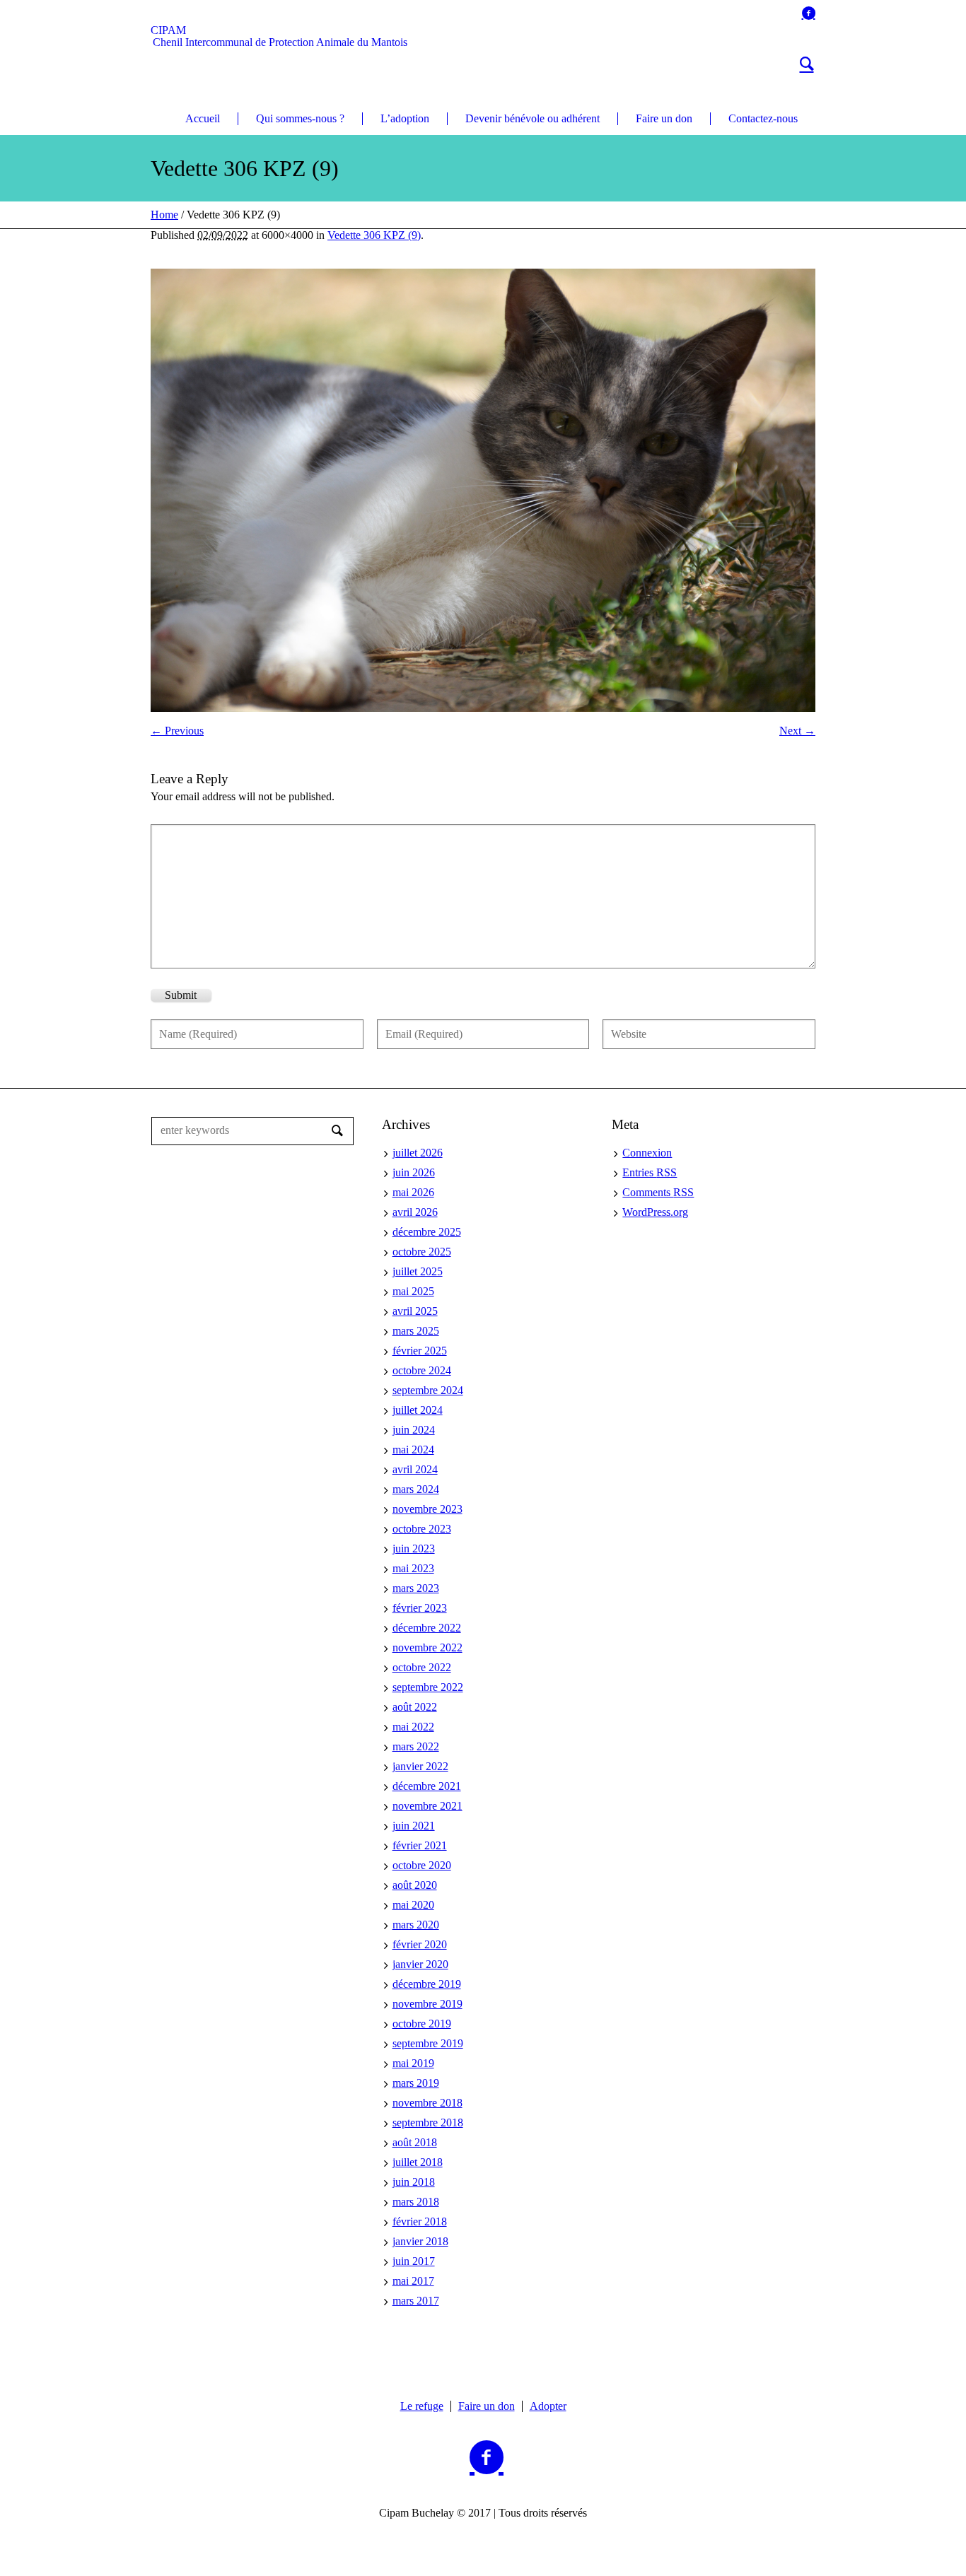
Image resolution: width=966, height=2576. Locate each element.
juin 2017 (414, 2261)
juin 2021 (414, 1826)
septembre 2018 (428, 2123)
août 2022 (415, 1707)
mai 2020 (413, 1905)
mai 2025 (413, 1291)
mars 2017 (416, 2301)
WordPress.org (655, 1212)
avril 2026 (415, 1212)
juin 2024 (414, 1430)
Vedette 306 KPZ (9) (374, 235)
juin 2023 (414, 1548)
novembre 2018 (427, 2103)
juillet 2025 (418, 1271)
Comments (658, 1192)
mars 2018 (416, 2202)
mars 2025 (416, 1331)
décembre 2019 (427, 1984)
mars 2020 (416, 1925)
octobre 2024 (422, 1370)
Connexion (647, 1153)
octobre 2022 (422, 1667)
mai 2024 (413, 1450)
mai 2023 (413, 1568)
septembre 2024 (428, 1390)
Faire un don (487, 2406)
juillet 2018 (418, 2162)
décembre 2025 (427, 1232)
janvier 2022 (420, 1766)
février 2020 (420, 1944)
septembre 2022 (428, 1687)
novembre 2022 (427, 1647)
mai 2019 (413, 2063)
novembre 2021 (427, 1806)
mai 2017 (413, 2281)
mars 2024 (416, 1489)
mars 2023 (416, 1588)
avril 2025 (415, 1311)
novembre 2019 (427, 2004)
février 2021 (420, 1845)
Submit (181, 995)
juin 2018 (414, 2182)
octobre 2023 (422, 1529)
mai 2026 (413, 1192)
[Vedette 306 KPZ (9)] (483, 490)
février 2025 (420, 1351)
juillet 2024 (418, 1410)
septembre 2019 (428, 2043)
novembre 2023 (427, 1509)
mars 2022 (416, 1746)
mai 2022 (413, 1727)
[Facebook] (808, 13)
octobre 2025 (422, 1252)
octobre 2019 (422, 2024)
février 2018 (420, 2221)
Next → (797, 731)
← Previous (177, 731)
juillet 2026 (418, 1153)
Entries (650, 1172)
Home (164, 215)
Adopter (548, 2406)
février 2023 (420, 1608)
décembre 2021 (427, 1786)
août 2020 (415, 1885)
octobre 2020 (422, 1865)
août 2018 (415, 2142)
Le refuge (422, 2406)
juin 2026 (414, 1172)
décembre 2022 (427, 1628)
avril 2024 (415, 1469)
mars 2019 (416, 2083)
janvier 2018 (420, 2241)
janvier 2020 (420, 1964)
